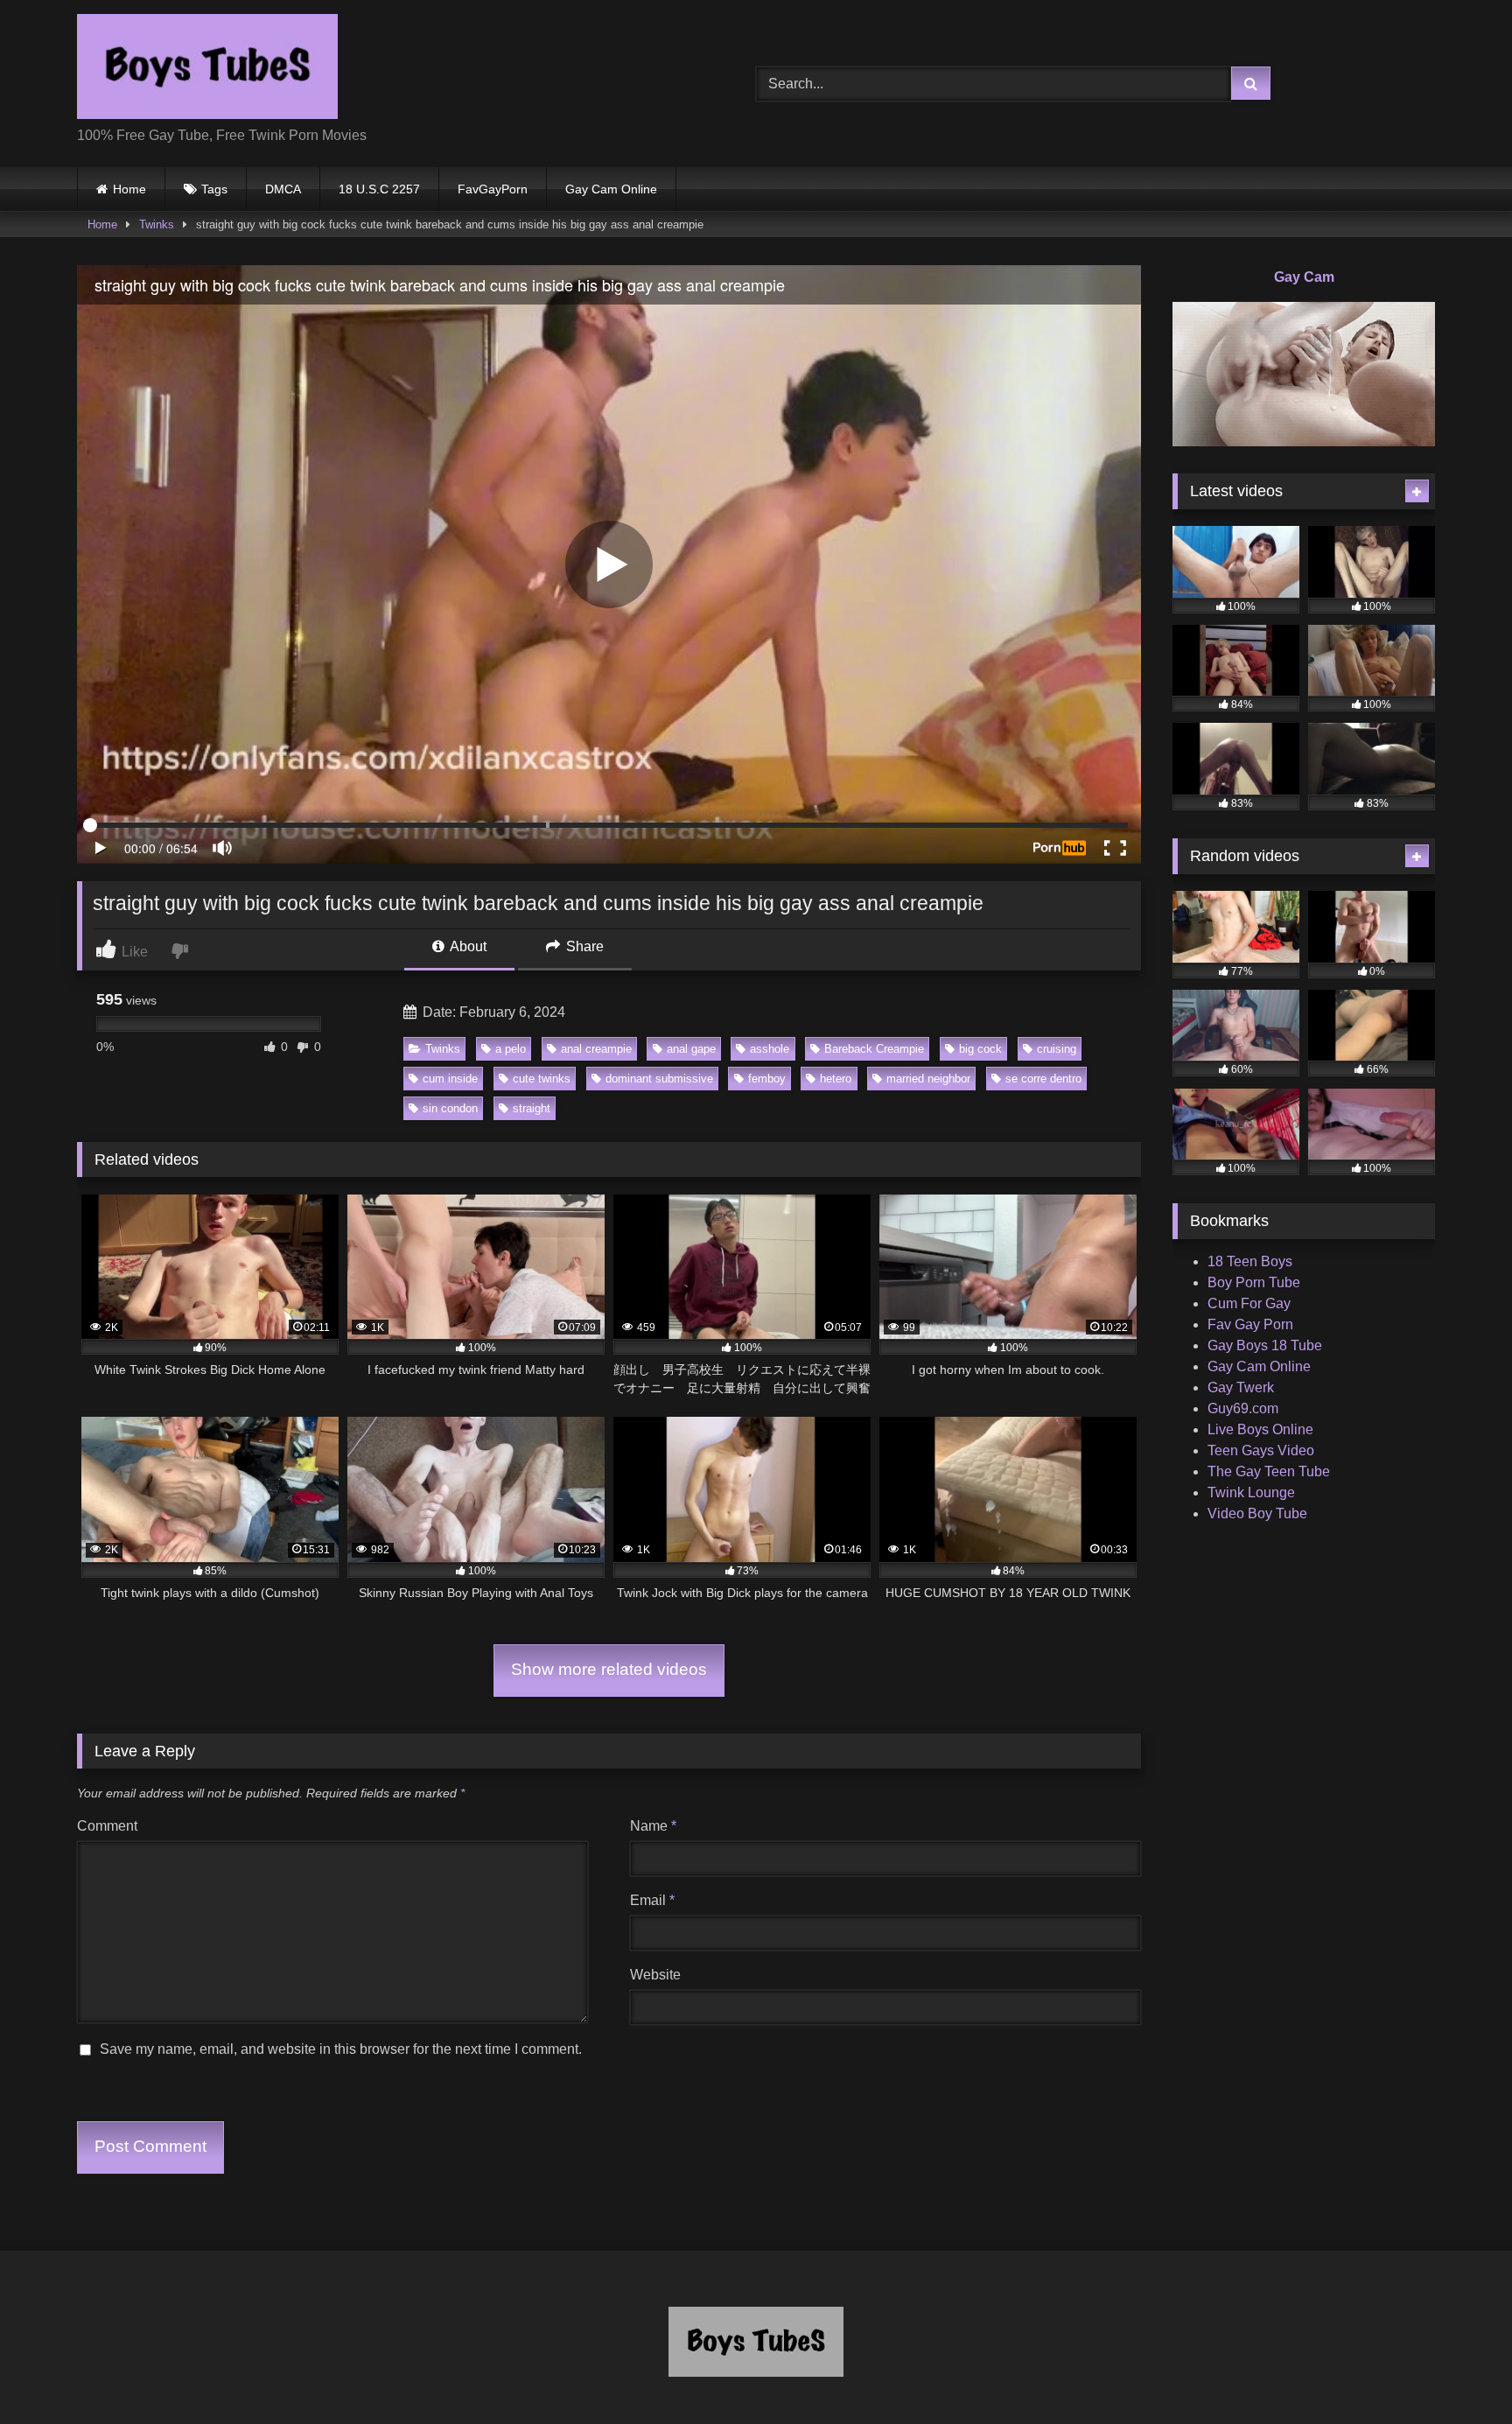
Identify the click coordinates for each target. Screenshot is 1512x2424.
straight (532, 1108)
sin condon (450, 1108)
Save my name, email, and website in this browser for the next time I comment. (341, 2049)
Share (583, 946)
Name (653, 1826)
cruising (1057, 1049)
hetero (836, 1079)
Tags (214, 189)
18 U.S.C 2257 (379, 189)
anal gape (691, 1049)
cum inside (450, 1079)
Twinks (157, 224)
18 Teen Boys (1250, 1261)
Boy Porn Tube (1254, 1282)
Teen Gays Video (1261, 1450)
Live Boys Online (1260, 1429)
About (467, 946)
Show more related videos (609, 1669)
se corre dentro (1043, 1079)
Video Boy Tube (1257, 1513)
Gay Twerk (1241, 1387)
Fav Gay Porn (1250, 1324)
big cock (980, 1049)
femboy (767, 1079)
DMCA (283, 189)
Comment (107, 1826)
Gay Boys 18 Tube (1265, 1345)
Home (129, 189)
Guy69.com (1243, 1408)
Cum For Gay (1249, 1303)
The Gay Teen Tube (1269, 1471)
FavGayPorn (493, 189)
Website (655, 1975)
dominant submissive (659, 1079)
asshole (770, 1049)
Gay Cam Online (611, 189)
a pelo (511, 1049)
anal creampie (596, 1049)
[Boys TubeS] (207, 70)
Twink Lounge (1251, 1492)
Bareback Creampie (874, 1049)
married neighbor (928, 1079)
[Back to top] (1458, 2372)
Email (652, 1900)
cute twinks (542, 1079)
